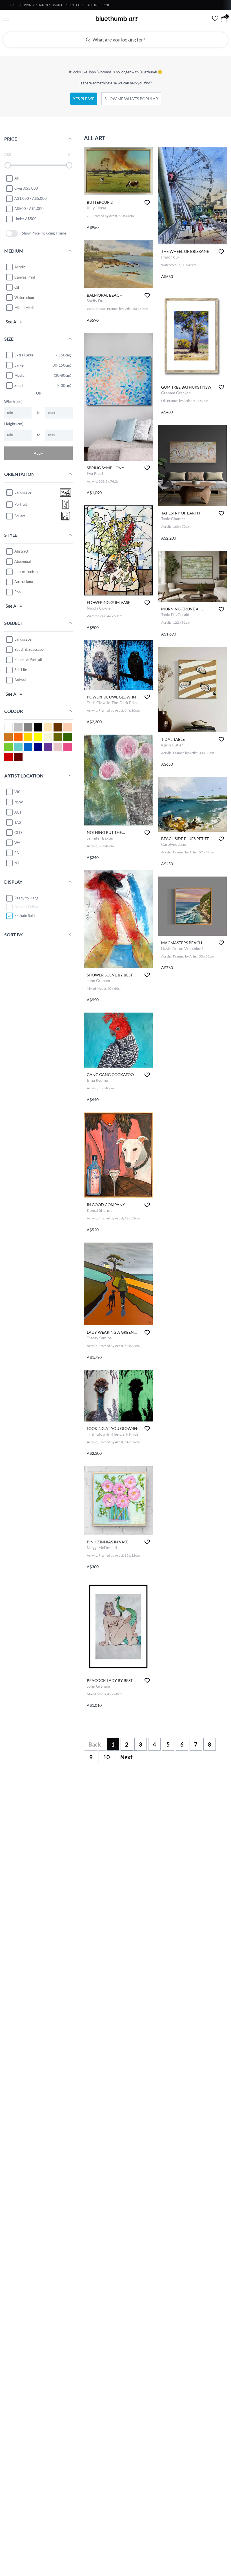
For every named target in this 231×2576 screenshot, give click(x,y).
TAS (18, 822)
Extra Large (24, 355)
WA (17, 843)
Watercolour (24, 297)
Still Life (21, 670)
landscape (23, 492)
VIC (17, 792)
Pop (17, 592)
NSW (19, 802)
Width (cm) (13, 402)
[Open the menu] (6, 19)
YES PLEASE (84, 99)
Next (126, 1757)
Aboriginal (23, 561)
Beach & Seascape (29, 649)
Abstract (21, 551)
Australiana (24, 582)
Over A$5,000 (26, 188)
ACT (18, 812)
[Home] (117, 18)
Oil (17, 287)
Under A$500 (25, 219)
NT (17, 863)
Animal (20, 680)
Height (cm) (14, 424)
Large (19, 365)
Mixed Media (25, 308)
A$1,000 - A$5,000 (31, 198)
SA (17, 853)
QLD (18, 833)
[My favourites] (215, 18)
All (16, 178)
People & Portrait (28, 660)
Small (19, 385)
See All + (14, 322)
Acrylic (20, 267)
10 (106, 1757)
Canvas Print (25, 277)
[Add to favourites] (147, 202)
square (20, 516)
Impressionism (26, 571)
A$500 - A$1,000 (29, 209)
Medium (21, 375)
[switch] (12, 234)
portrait (21, 504)
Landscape (23, 639)
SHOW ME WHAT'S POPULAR (131, 99)
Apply (38, 453)
